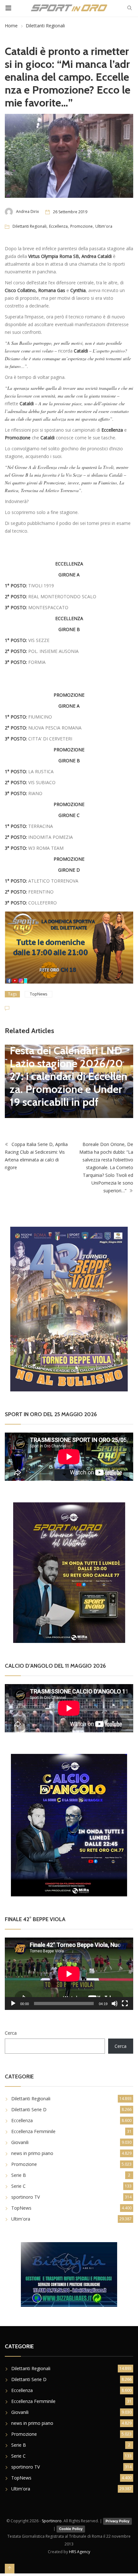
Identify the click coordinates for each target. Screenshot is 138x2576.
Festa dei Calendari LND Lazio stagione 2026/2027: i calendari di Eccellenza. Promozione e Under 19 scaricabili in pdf (69, 1076)
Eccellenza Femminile (33, 2131)
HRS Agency (80, 2552)
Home (11, 26)
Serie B (19, 2175)
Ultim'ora (104, 226)
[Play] (13, 2003)
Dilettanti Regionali (45, 26)
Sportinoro (52, 2521)
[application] (69, 1974)
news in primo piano (32, 2153)
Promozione (82, 226)
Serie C (18, 2186)
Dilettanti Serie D (29, 2109)
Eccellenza (58, 226)
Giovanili (20, 2142)
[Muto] (115, 2003)
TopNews (39, 994)
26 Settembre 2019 (70, 212)
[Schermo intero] (125, 2003)
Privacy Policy (117, 2521)
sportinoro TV (26, 2197)
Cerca (11, 2033)
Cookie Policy (71, 2529)
